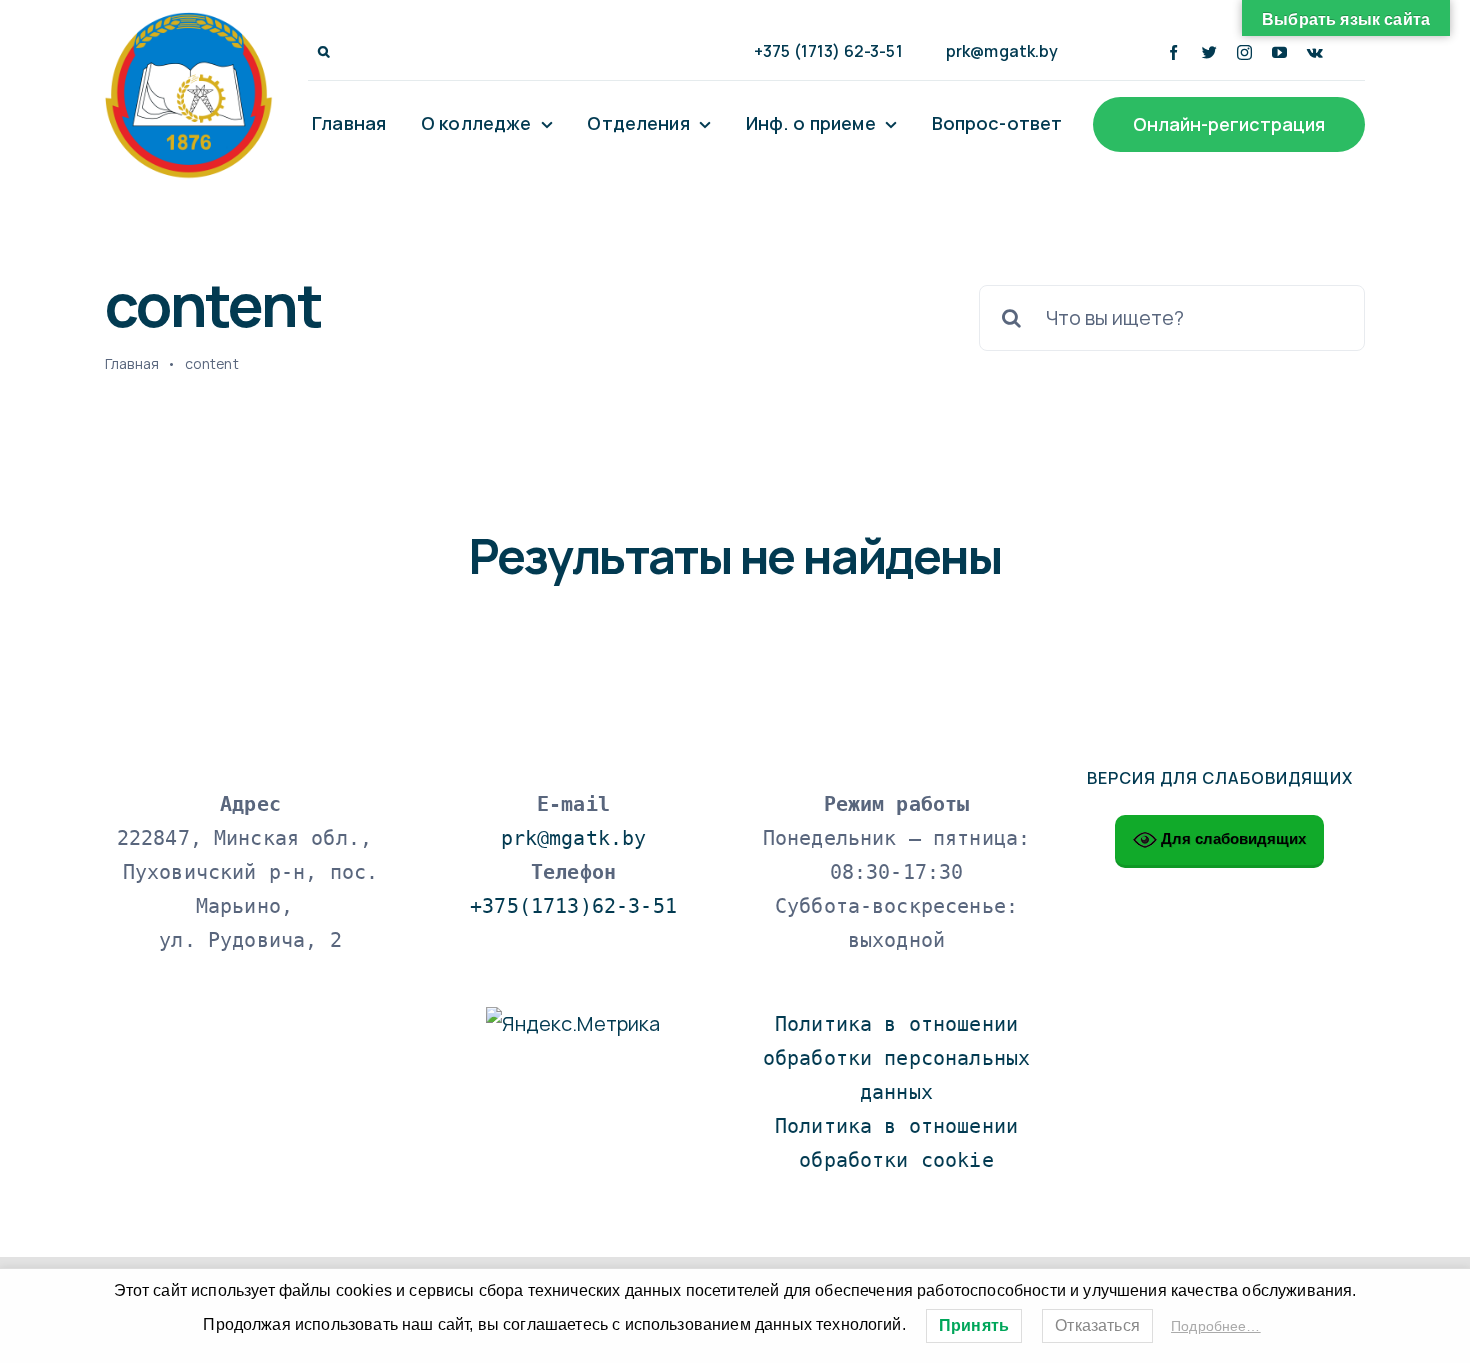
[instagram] (1244, 52)
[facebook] (1173, 52)
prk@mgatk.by (574, 838)
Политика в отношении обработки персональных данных (903, 1058)
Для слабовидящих (1231, 838)
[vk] (1315, 52)
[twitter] (1209, 52)
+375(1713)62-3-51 (573, 906)
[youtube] (1279, 52)
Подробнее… (1216, 1326)
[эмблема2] (189, 21)
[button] (324, 52)
